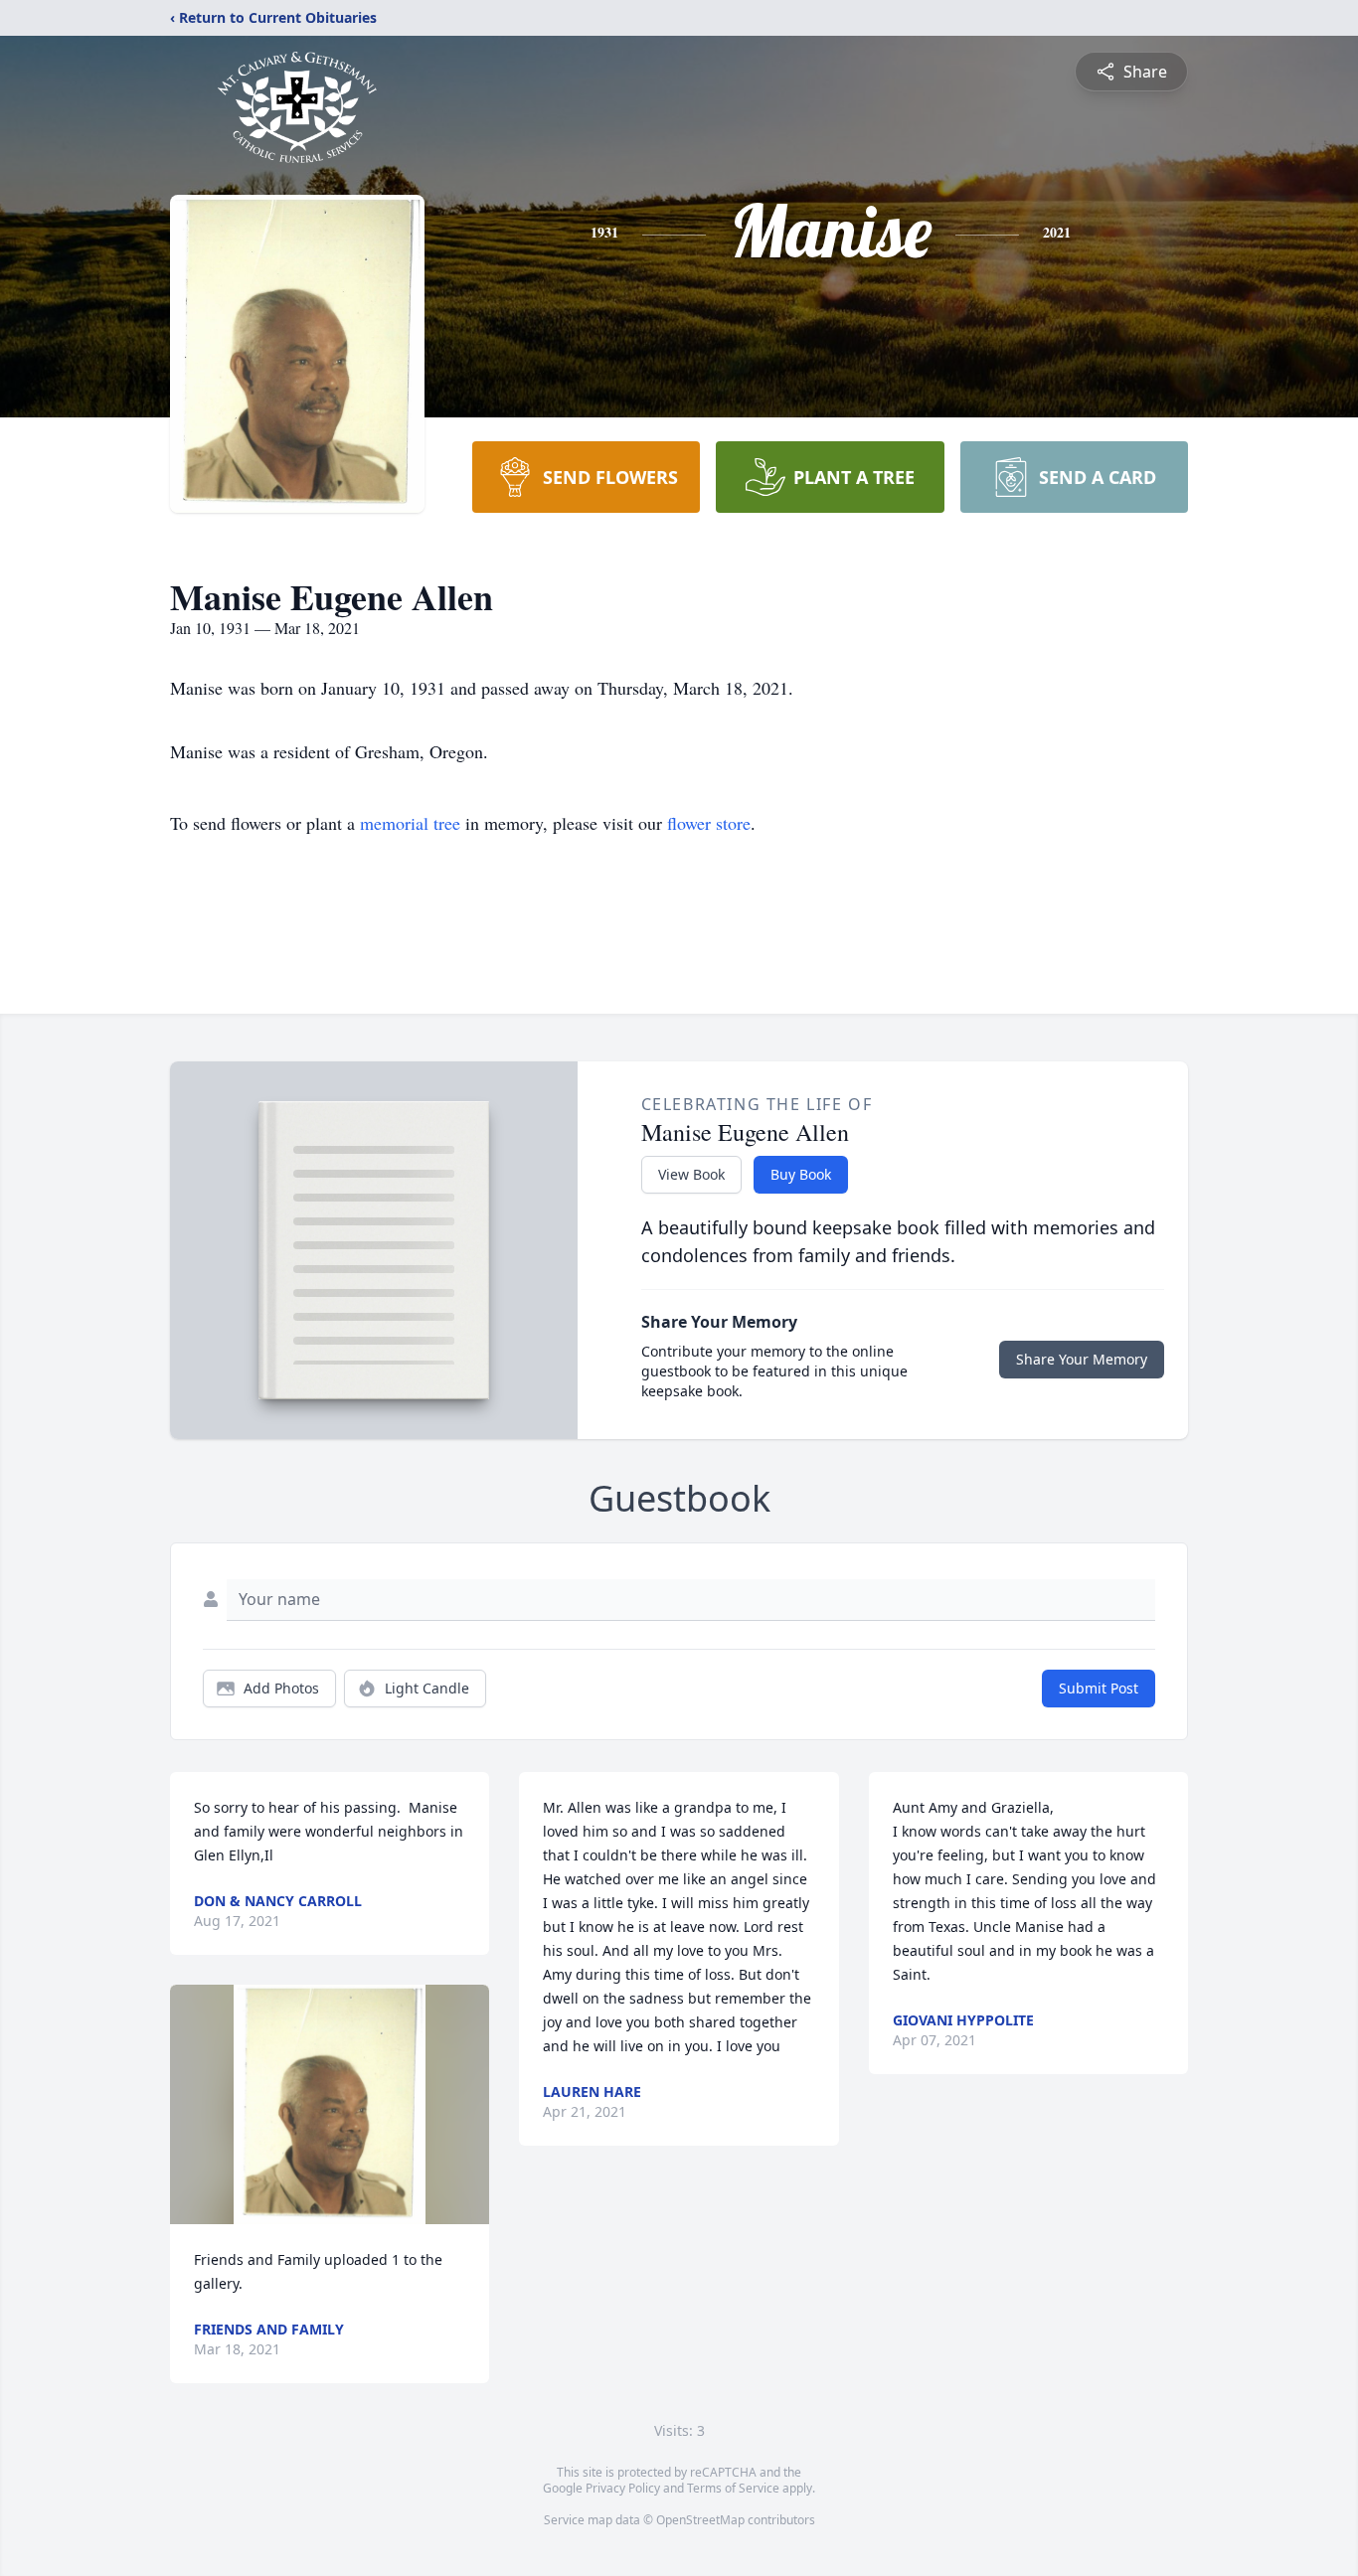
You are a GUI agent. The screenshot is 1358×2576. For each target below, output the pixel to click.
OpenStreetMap (700, 2520)
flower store (709, 823)
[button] (330, 2104)
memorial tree (410, 823)
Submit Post (1099, 1688)
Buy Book (801, 1174)
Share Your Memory (1082, 1359)
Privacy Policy (623, 2488)
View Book (691, 1174)
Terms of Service (733, 2488)
